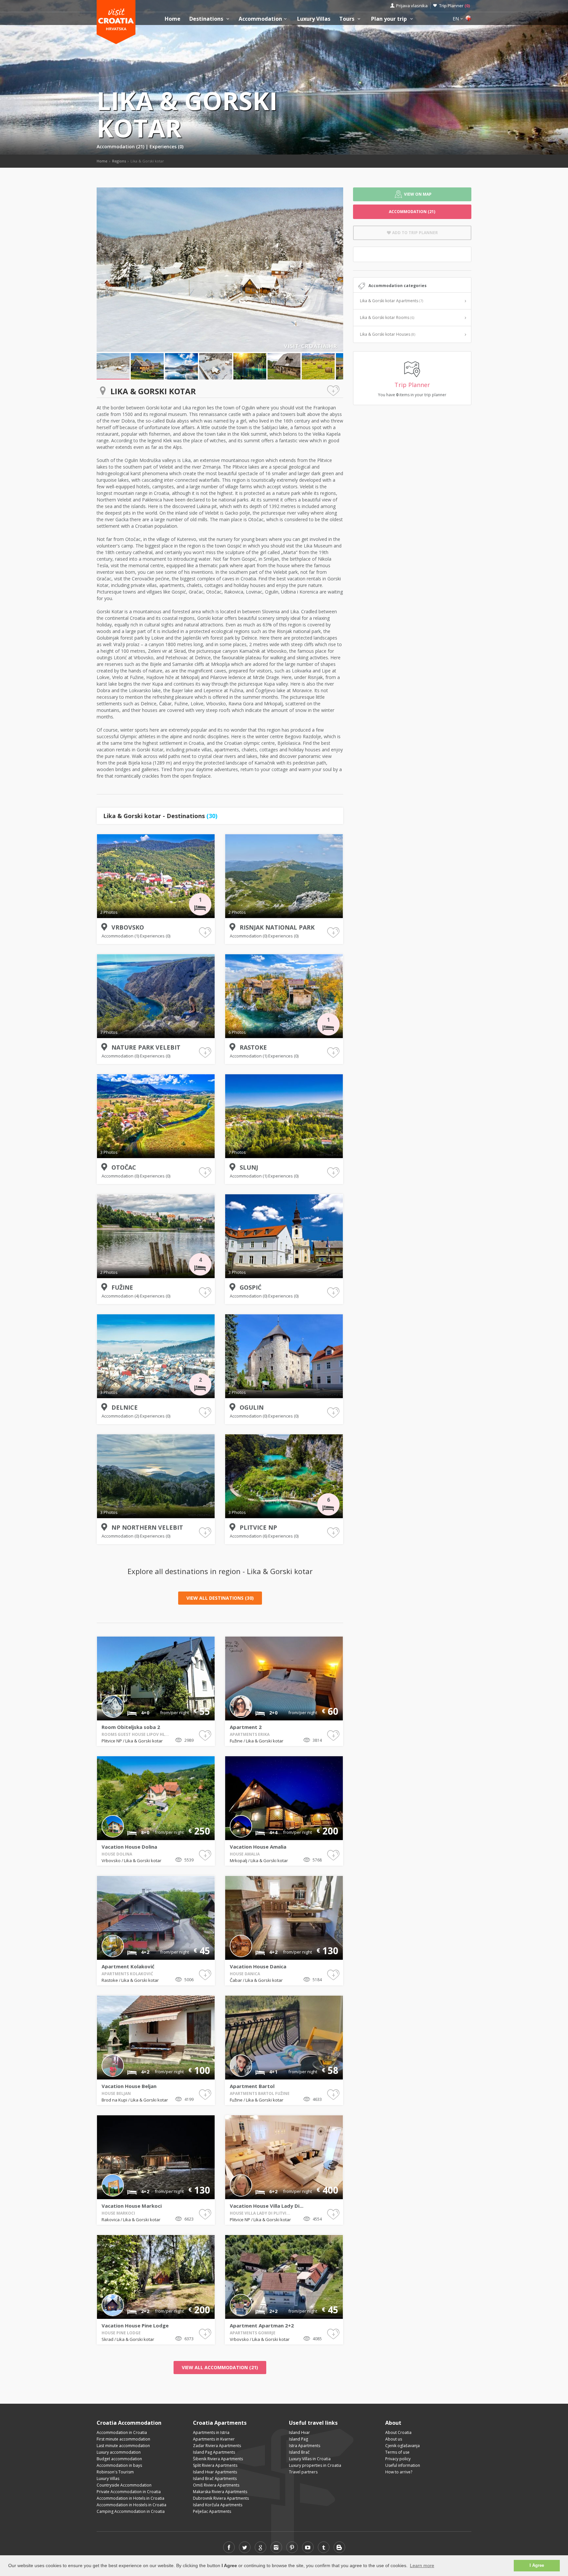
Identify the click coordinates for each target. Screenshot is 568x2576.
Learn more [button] (422, 2565)
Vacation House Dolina (129, 1847)
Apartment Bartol (252, 2086)
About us (394, 2439)
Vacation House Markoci (132, 2206)
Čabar (236, 1980)
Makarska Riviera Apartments (220, 2492)
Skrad (108, 2339)
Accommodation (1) (121, 936)
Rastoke (253, 1047)
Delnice (125, 1407)
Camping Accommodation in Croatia (131, 2511)
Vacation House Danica (258, 1966)
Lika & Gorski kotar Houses (388, 334)
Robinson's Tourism (115, 2472)
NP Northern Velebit (147, 1527)
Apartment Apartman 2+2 (262, 2325)
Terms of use (397, 2452)
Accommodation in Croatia (122, 2432)
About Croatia (398, 2432)
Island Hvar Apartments (215, 2472)
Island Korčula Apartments (218, 2505)
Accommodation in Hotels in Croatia (130, 2498)
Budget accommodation (119, 2459)
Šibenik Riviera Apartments (218, 2459)
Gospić (250, 1287)
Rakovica (111, 2220)
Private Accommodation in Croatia (129, 2492)
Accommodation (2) (121, 1416)
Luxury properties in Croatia (315, 2465)
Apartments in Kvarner (214, 2439)
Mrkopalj (239, 1860)
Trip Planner (454, 6)
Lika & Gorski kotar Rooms (387, 317)
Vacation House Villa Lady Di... (267, 2206)
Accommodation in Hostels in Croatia (131, 2505)
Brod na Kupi (115, 2100)
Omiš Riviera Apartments (216, 2485)
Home (173, 19)
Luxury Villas (314, 19)
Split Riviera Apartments (215, 2465)
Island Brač (299, 2452)
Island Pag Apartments (214, 2452)
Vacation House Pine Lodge (135, 2325)
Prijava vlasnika (412, 6)
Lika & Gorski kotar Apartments (391, 301)
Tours (347, 19)
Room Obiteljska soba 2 (131, 1727)
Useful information (403, 2465)
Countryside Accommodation (124, 2485)
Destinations (207, 19)
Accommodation (260, 19)
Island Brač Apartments (215, 2479)
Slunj (249, 1167)
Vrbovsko (128, 927)
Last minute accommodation (123, 2446)
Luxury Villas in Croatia (310, 2459)
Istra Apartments (305, 2446)
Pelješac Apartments (212, 2511)
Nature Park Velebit (146, 1047)
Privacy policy (398, 2459)
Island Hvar (299, 2432)
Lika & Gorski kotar (144, 1741)
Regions (119, 161)
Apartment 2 (246, 1727)
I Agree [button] (537, 2565)
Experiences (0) (166, 146)
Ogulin (252, 1407)
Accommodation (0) (249, 936)
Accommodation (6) (249, 1536)
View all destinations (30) (220, 1598)
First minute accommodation (123, 2439)
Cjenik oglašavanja (402, 2446)
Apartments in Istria (211, 2432)
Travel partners (303, 2472)
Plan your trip (390, 19)
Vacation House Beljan (129, 2086)
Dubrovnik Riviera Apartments (221, 2498)
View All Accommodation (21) (220, 2367)
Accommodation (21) (121, 146)
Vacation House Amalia (258, 1847)
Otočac (124, 1167)
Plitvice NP (258, 1527)
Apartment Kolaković (128, 1966)
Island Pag (298, 2439)
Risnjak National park (277, 927)
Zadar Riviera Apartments (217, 2446)
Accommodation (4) (121, 1296)
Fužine (122, 1287)
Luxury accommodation (119, 2452)
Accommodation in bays (119, 2465)
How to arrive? (399, 2472)
